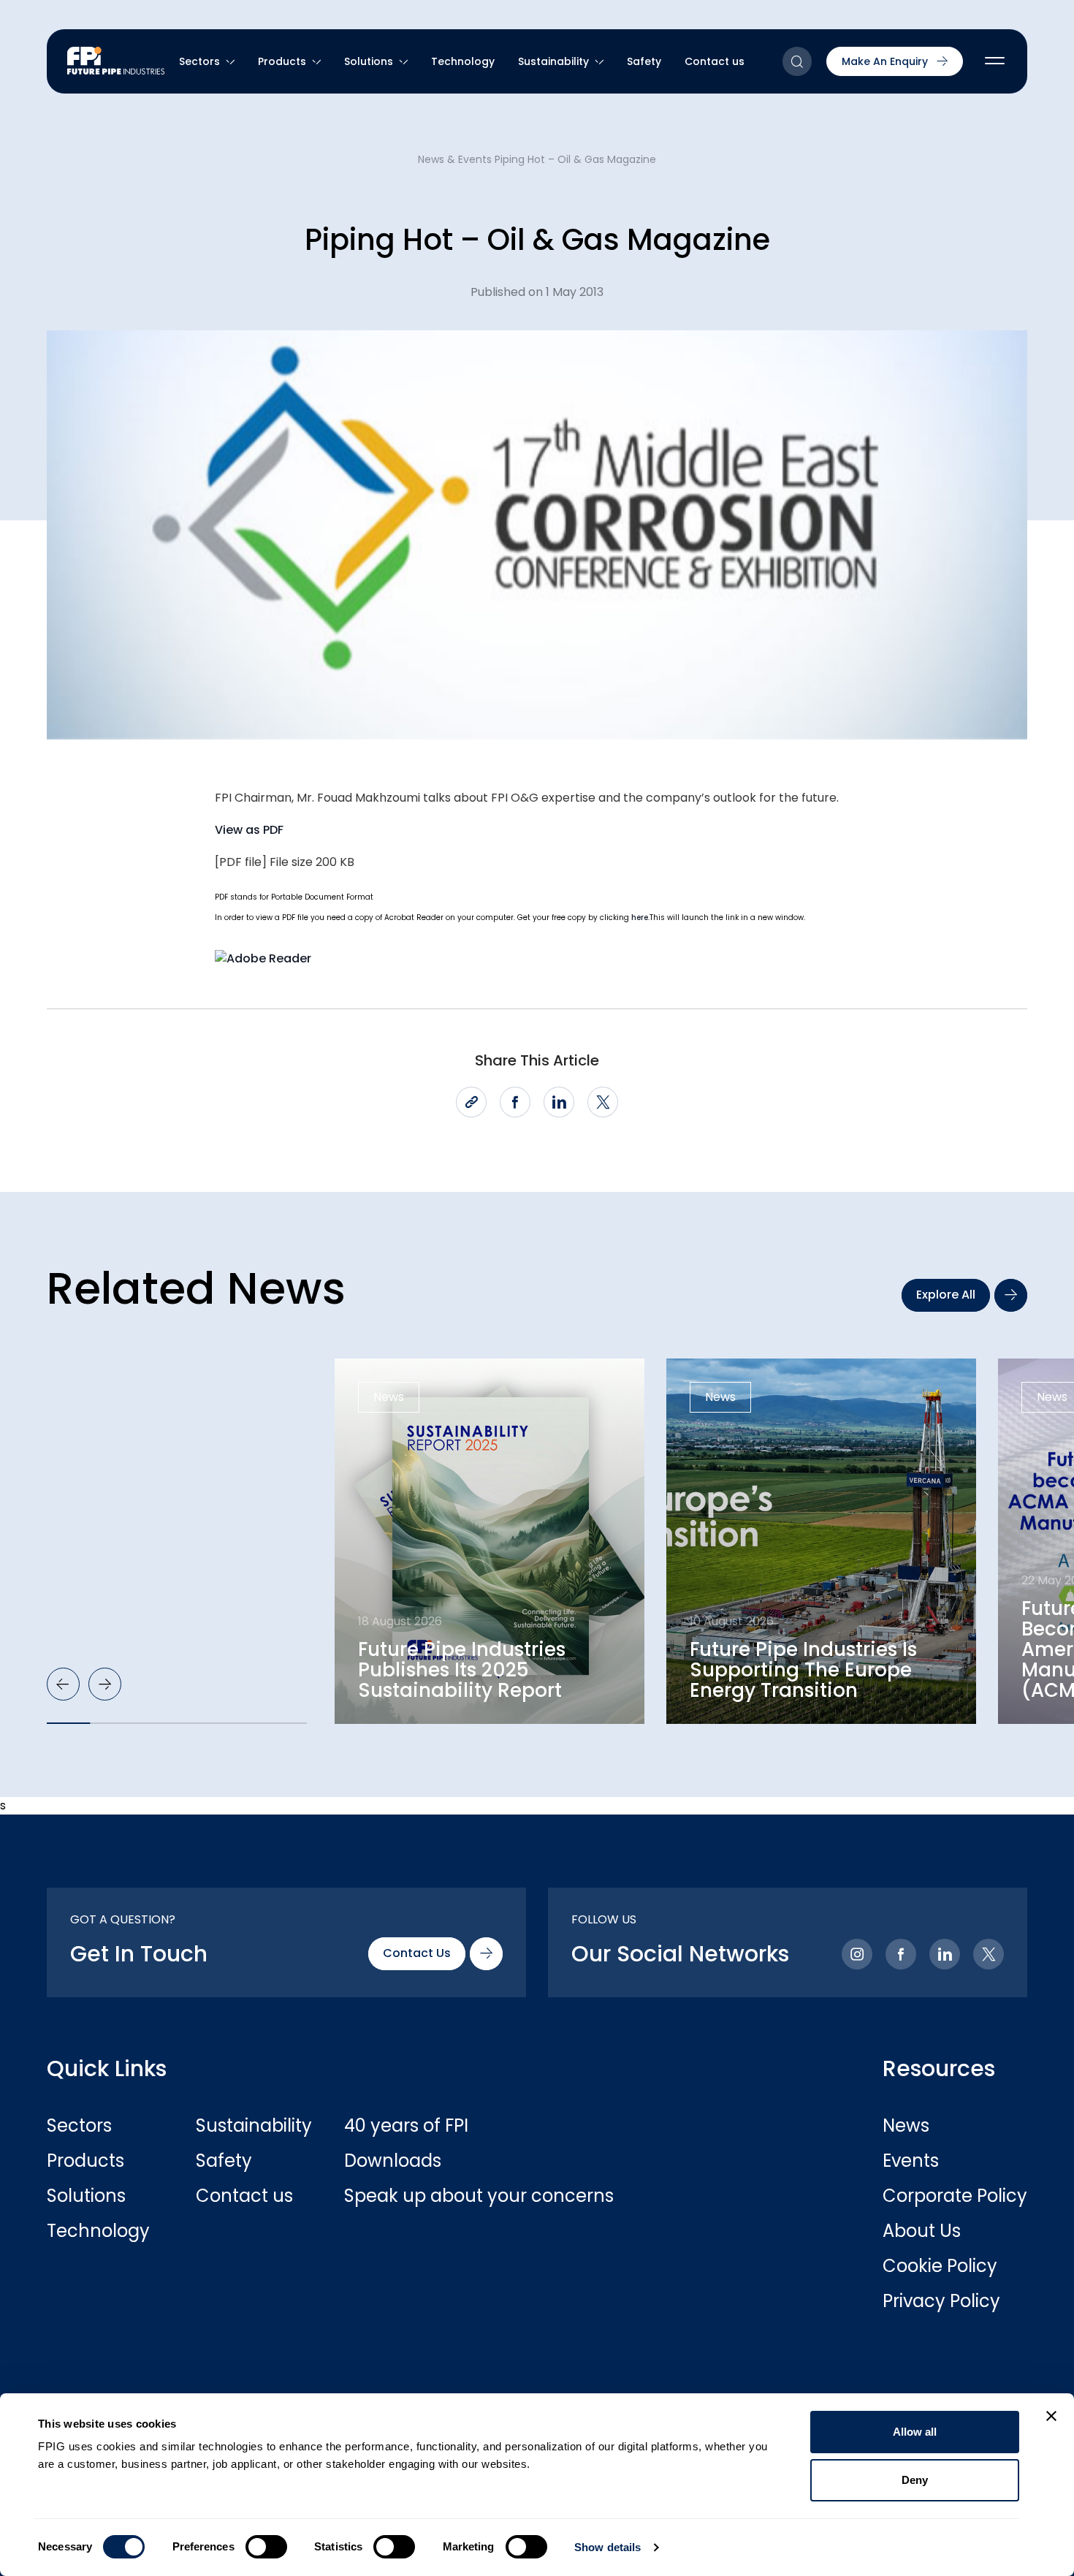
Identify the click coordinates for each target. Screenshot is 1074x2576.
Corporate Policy (955, 2196)
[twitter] (603, 1102)
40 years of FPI (406, 2126)
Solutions (369, 61)
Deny (915, 2480)
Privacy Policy (941, 2301)
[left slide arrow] (63, 1684)
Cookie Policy (940, 2266)
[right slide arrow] (105, 1684)
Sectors (199, 61)
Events (911, 2161)
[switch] (266, 2547)
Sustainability (553, 61)
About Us (922, 2231)
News (906, 2126)
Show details (608, 2547)
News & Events (455, 159)
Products (282, 61)
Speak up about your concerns (418, 2196)
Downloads (393, 2161)
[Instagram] (857, 1954)
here (640, 917)
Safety (644, 61)
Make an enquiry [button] (885, 61)
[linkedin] (559, 1102)
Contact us (715, 61)
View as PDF (249, 830)
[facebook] (515, 1102)
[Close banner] (1051, 2416)
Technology (463, 61)
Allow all (915, 2432)
